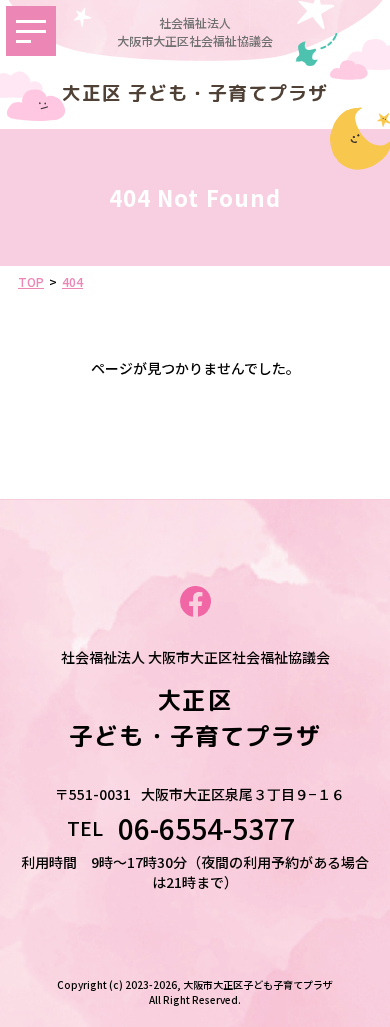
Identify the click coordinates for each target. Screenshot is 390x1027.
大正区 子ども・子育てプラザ (194, 93)
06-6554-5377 (221, 828)
